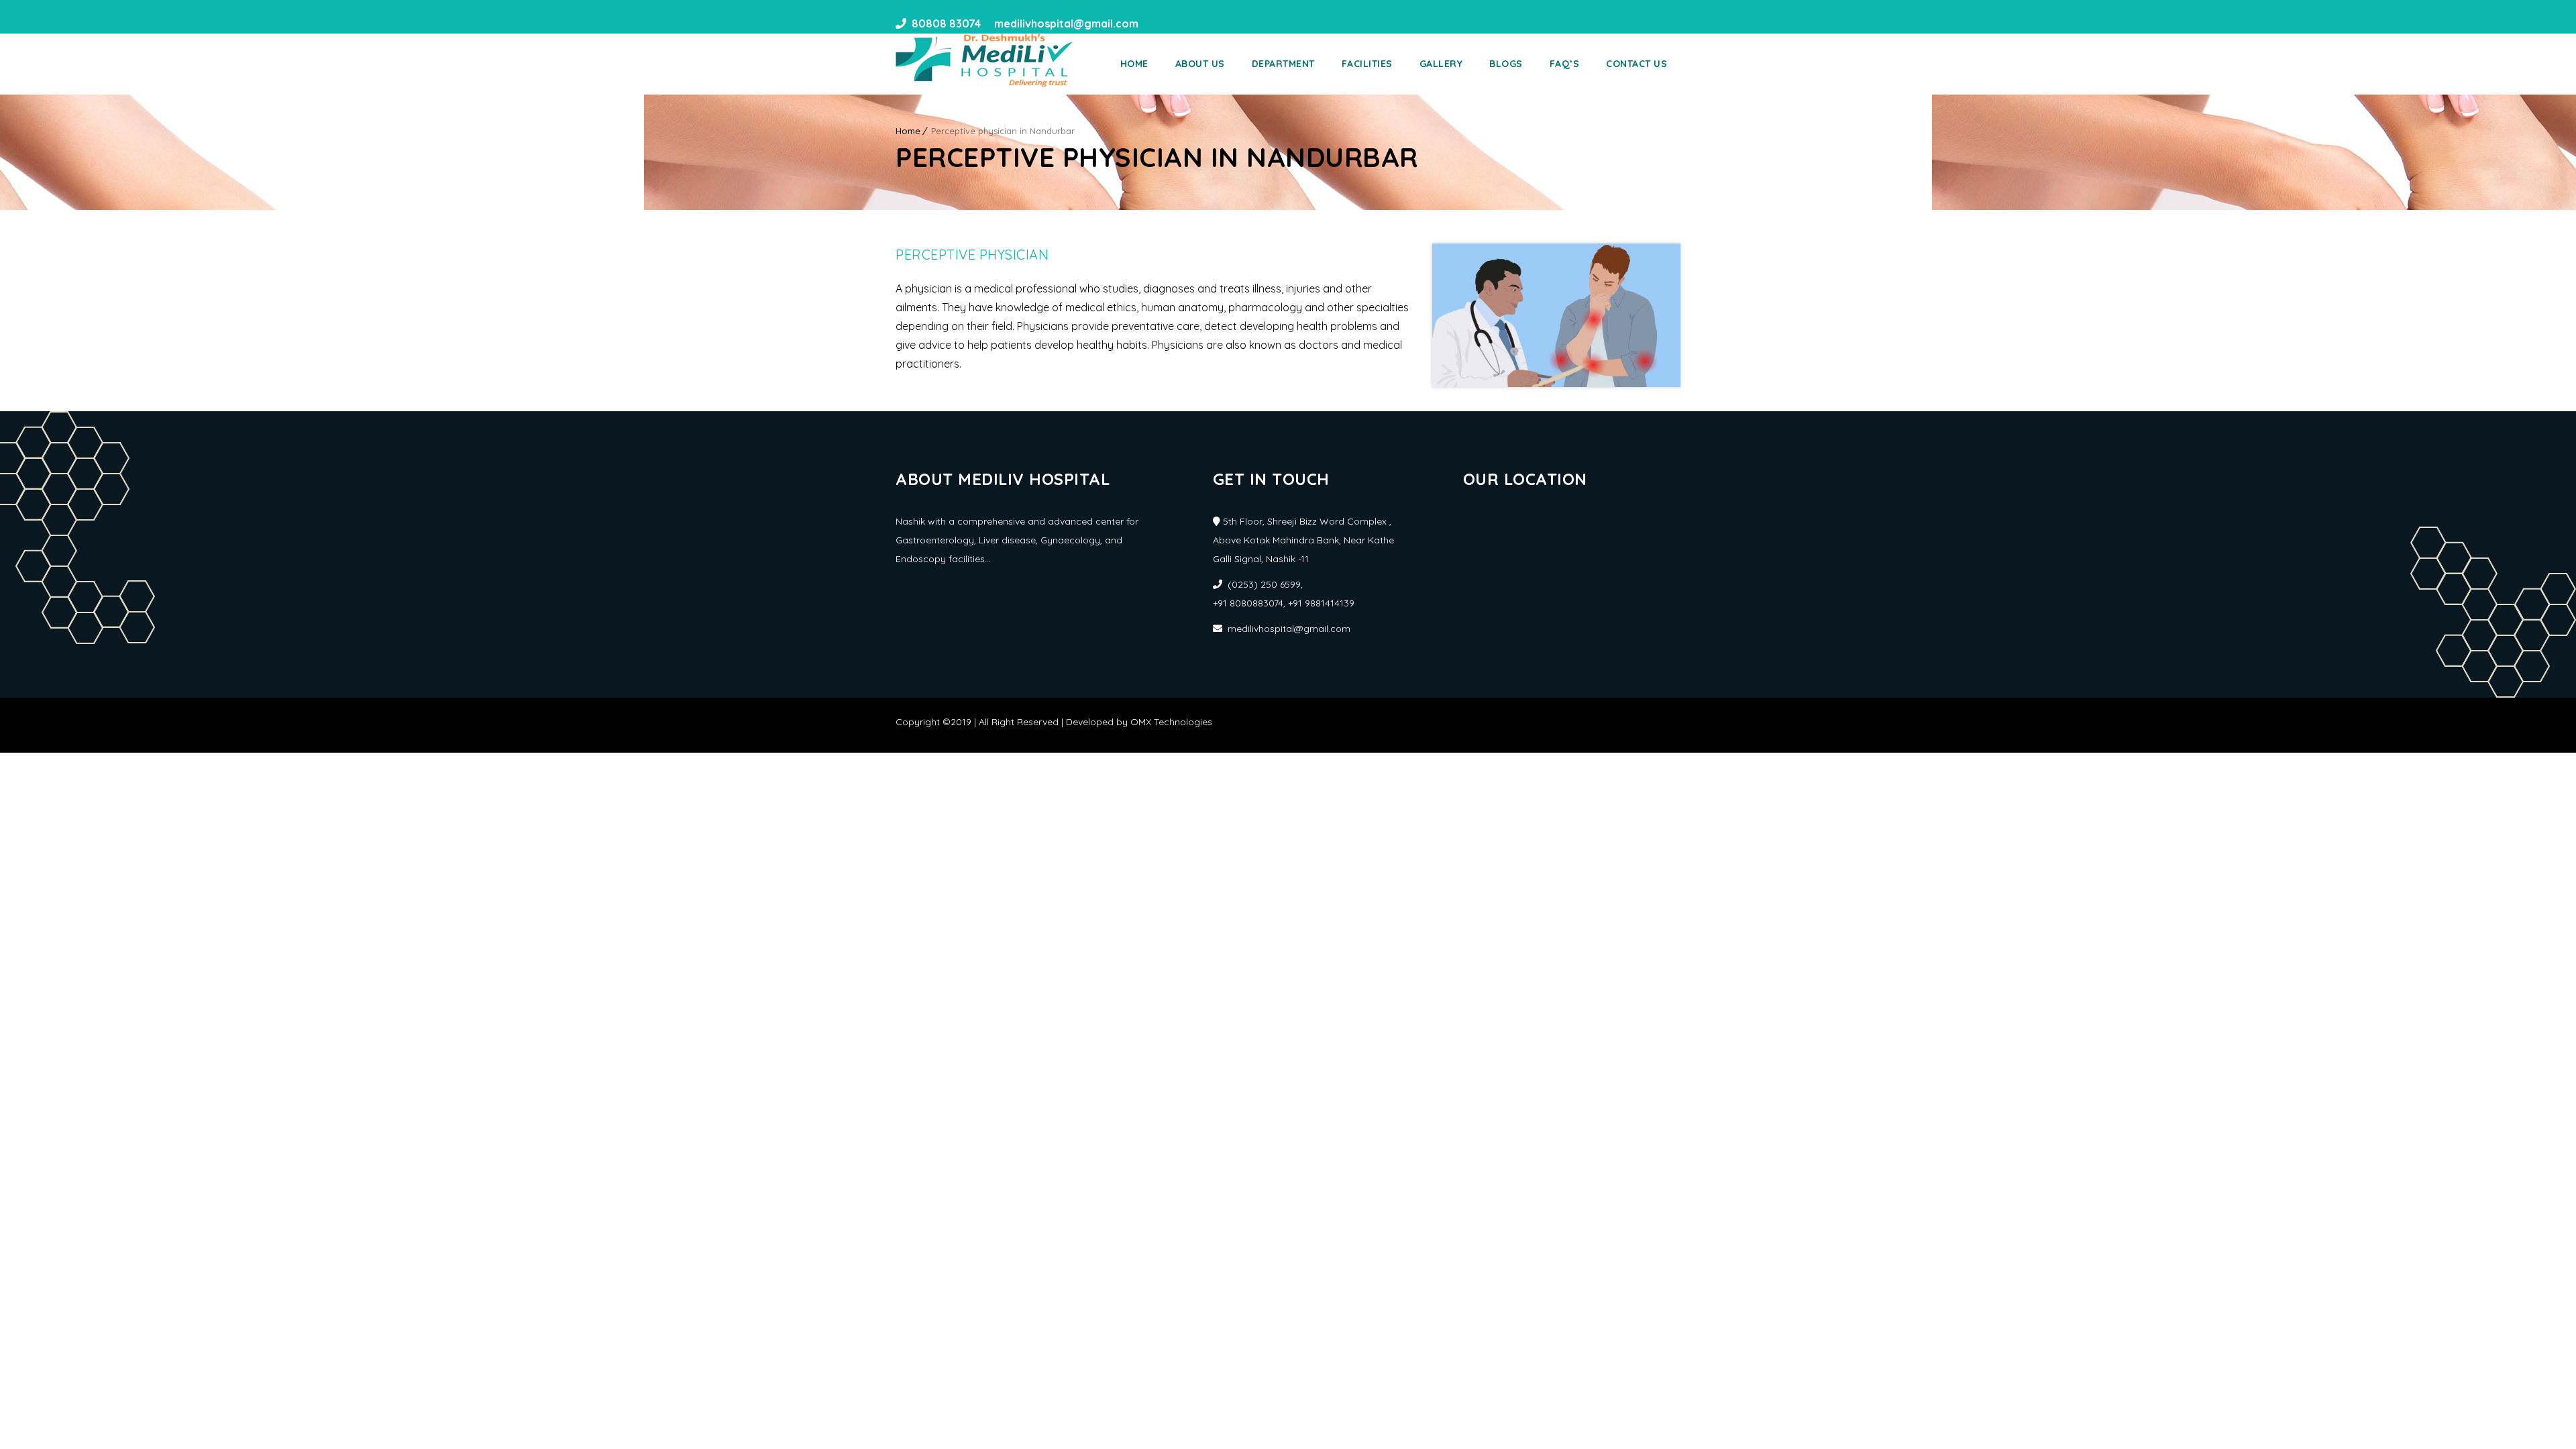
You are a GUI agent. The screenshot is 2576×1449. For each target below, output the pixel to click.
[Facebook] (1153, 23)
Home (1134, 64)
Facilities (1367, 64)
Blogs (1506, 64)
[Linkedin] (1177, 23)
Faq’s (1565, 64)
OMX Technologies (1171, 722)
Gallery (1441, 64)
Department (1283, 64)
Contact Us (1636, 64)
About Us (1200, 64)
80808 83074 (946, 23)
